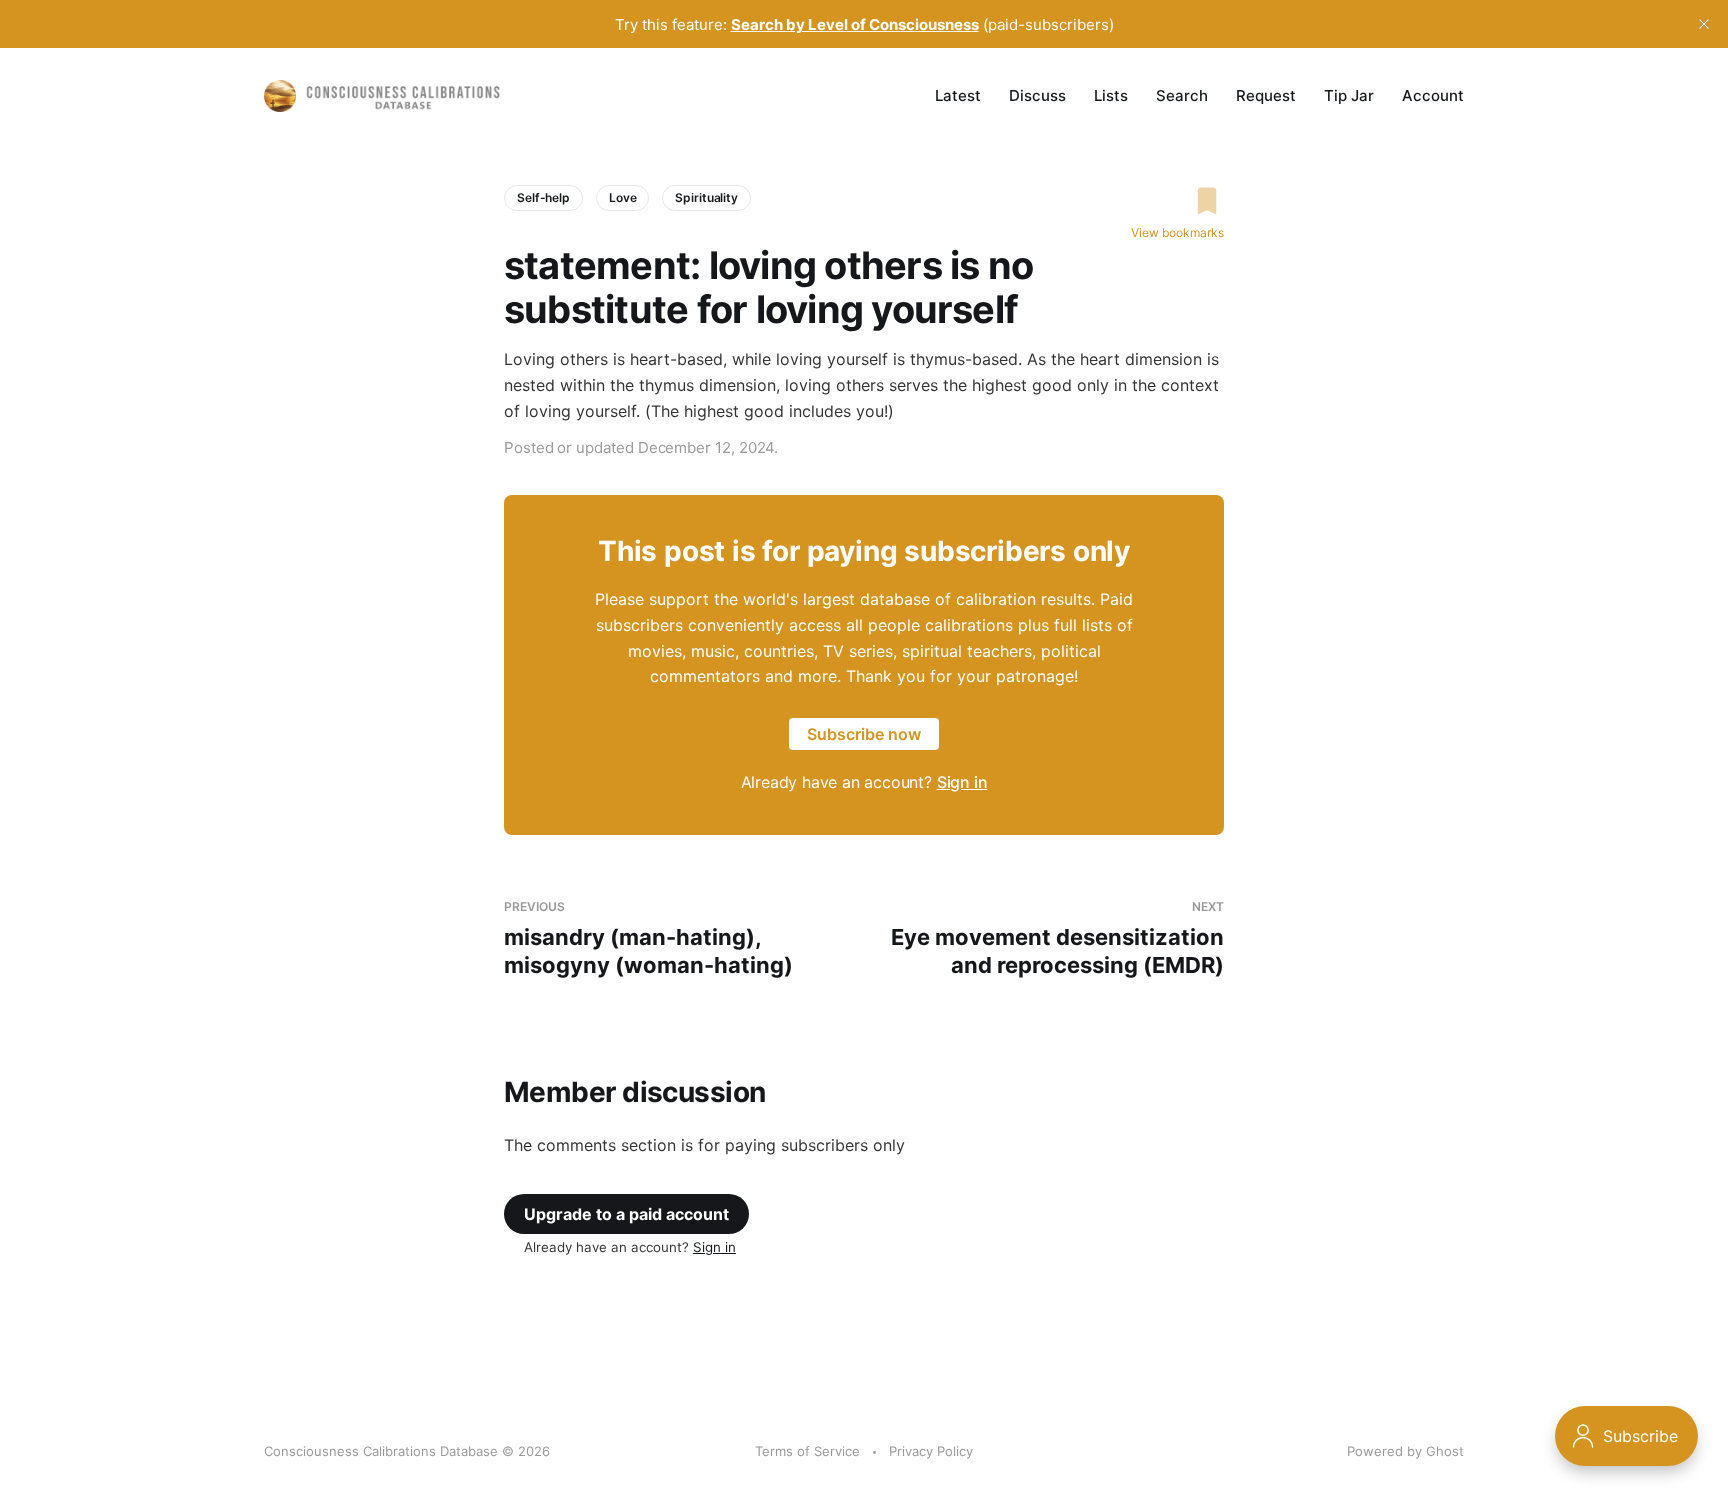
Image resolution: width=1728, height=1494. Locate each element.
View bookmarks (1177, 232)
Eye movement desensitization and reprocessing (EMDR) (1057, 938)
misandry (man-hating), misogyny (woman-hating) (648, 938)
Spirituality (706, 197)
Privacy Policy (931, 1451)
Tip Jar (1349, 95)
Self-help (543, 197)
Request (1266, 95)
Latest (958, 95)
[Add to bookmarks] (1177, 201)
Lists (1111, 95)
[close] (1704, 24)
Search (1182, 95)
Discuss (1037, 95)
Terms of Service (807, 1451)
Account (1433, 95)
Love (623, 197)
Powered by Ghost (1405, 1451)
